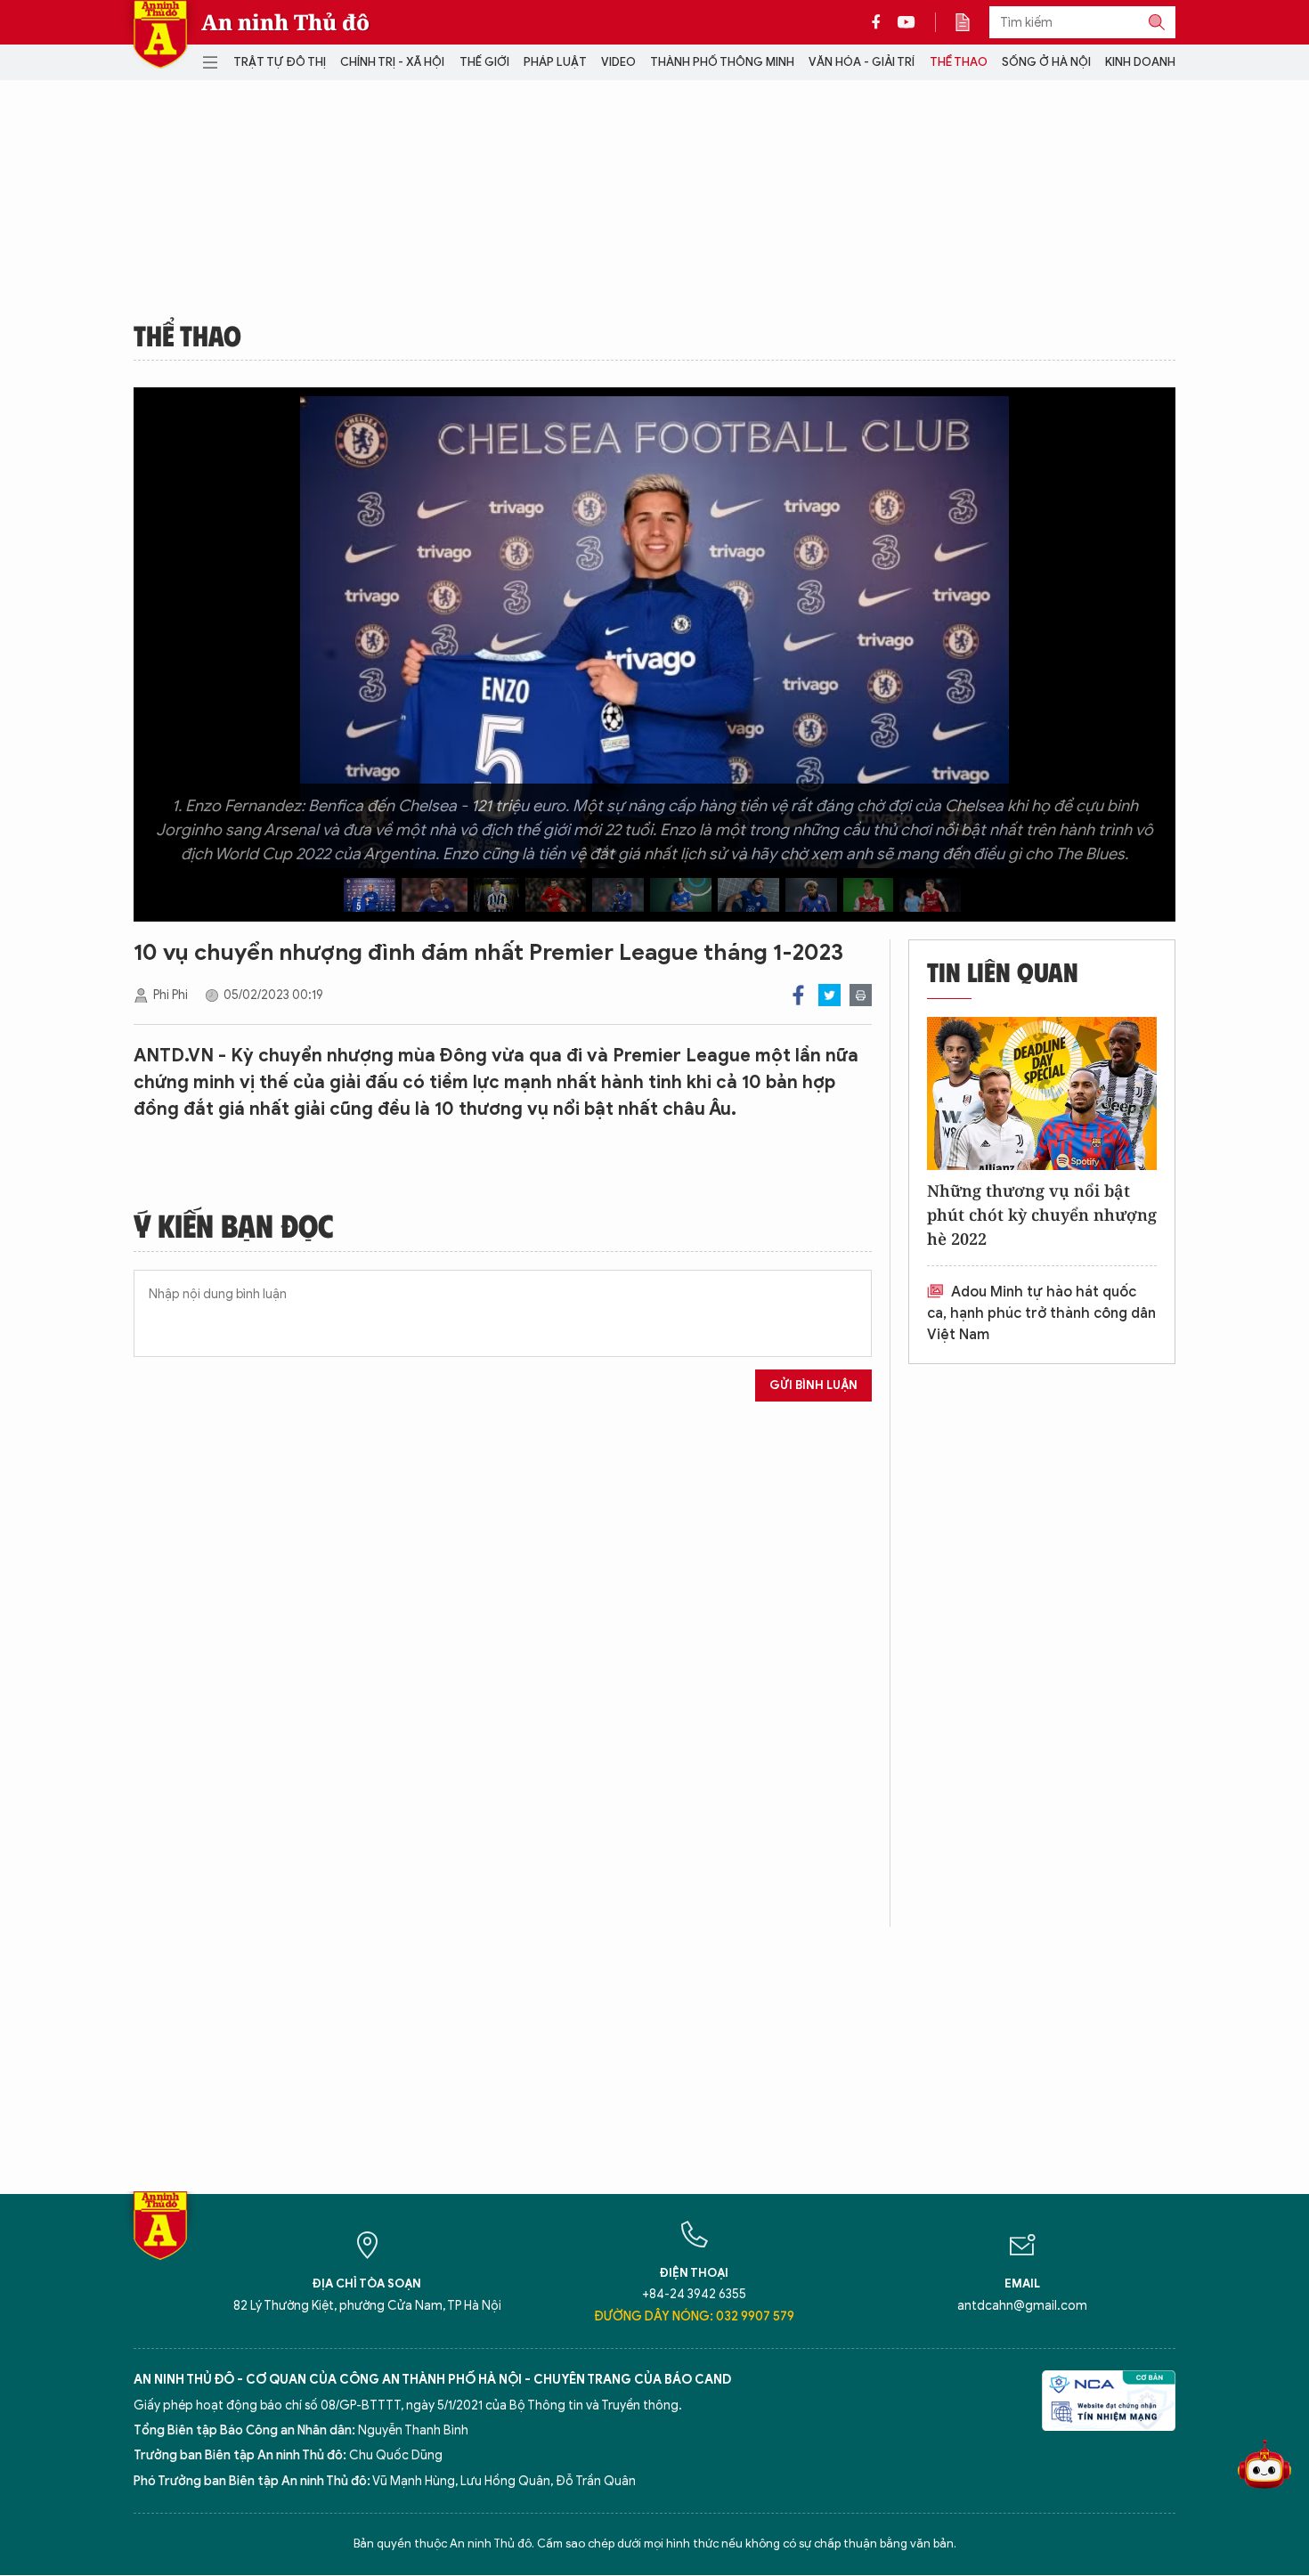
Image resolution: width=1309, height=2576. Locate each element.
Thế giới (484, 62)
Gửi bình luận (813, 1385)
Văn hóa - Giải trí (862, 62)
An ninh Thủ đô (285, 22)
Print (861, 995)
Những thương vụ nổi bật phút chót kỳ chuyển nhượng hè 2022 (1042, 1215)
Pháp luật (555, 62)
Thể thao (959, 62)
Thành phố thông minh (722, 62)
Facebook (798, 995)
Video (618, 62)
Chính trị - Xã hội (392, 62)
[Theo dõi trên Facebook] (881, 22)
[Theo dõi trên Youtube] (907, 22)
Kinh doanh (1140, 62)
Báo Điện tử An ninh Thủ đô (160, 34)
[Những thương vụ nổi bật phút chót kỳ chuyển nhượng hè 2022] (1042, 1093)
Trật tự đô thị (280, 62)
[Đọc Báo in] (972, 22)
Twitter (829, 995)
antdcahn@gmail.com (1022, 2306)
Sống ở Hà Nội (1046, 62)
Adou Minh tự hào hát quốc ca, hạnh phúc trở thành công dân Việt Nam (1041, 1313)
